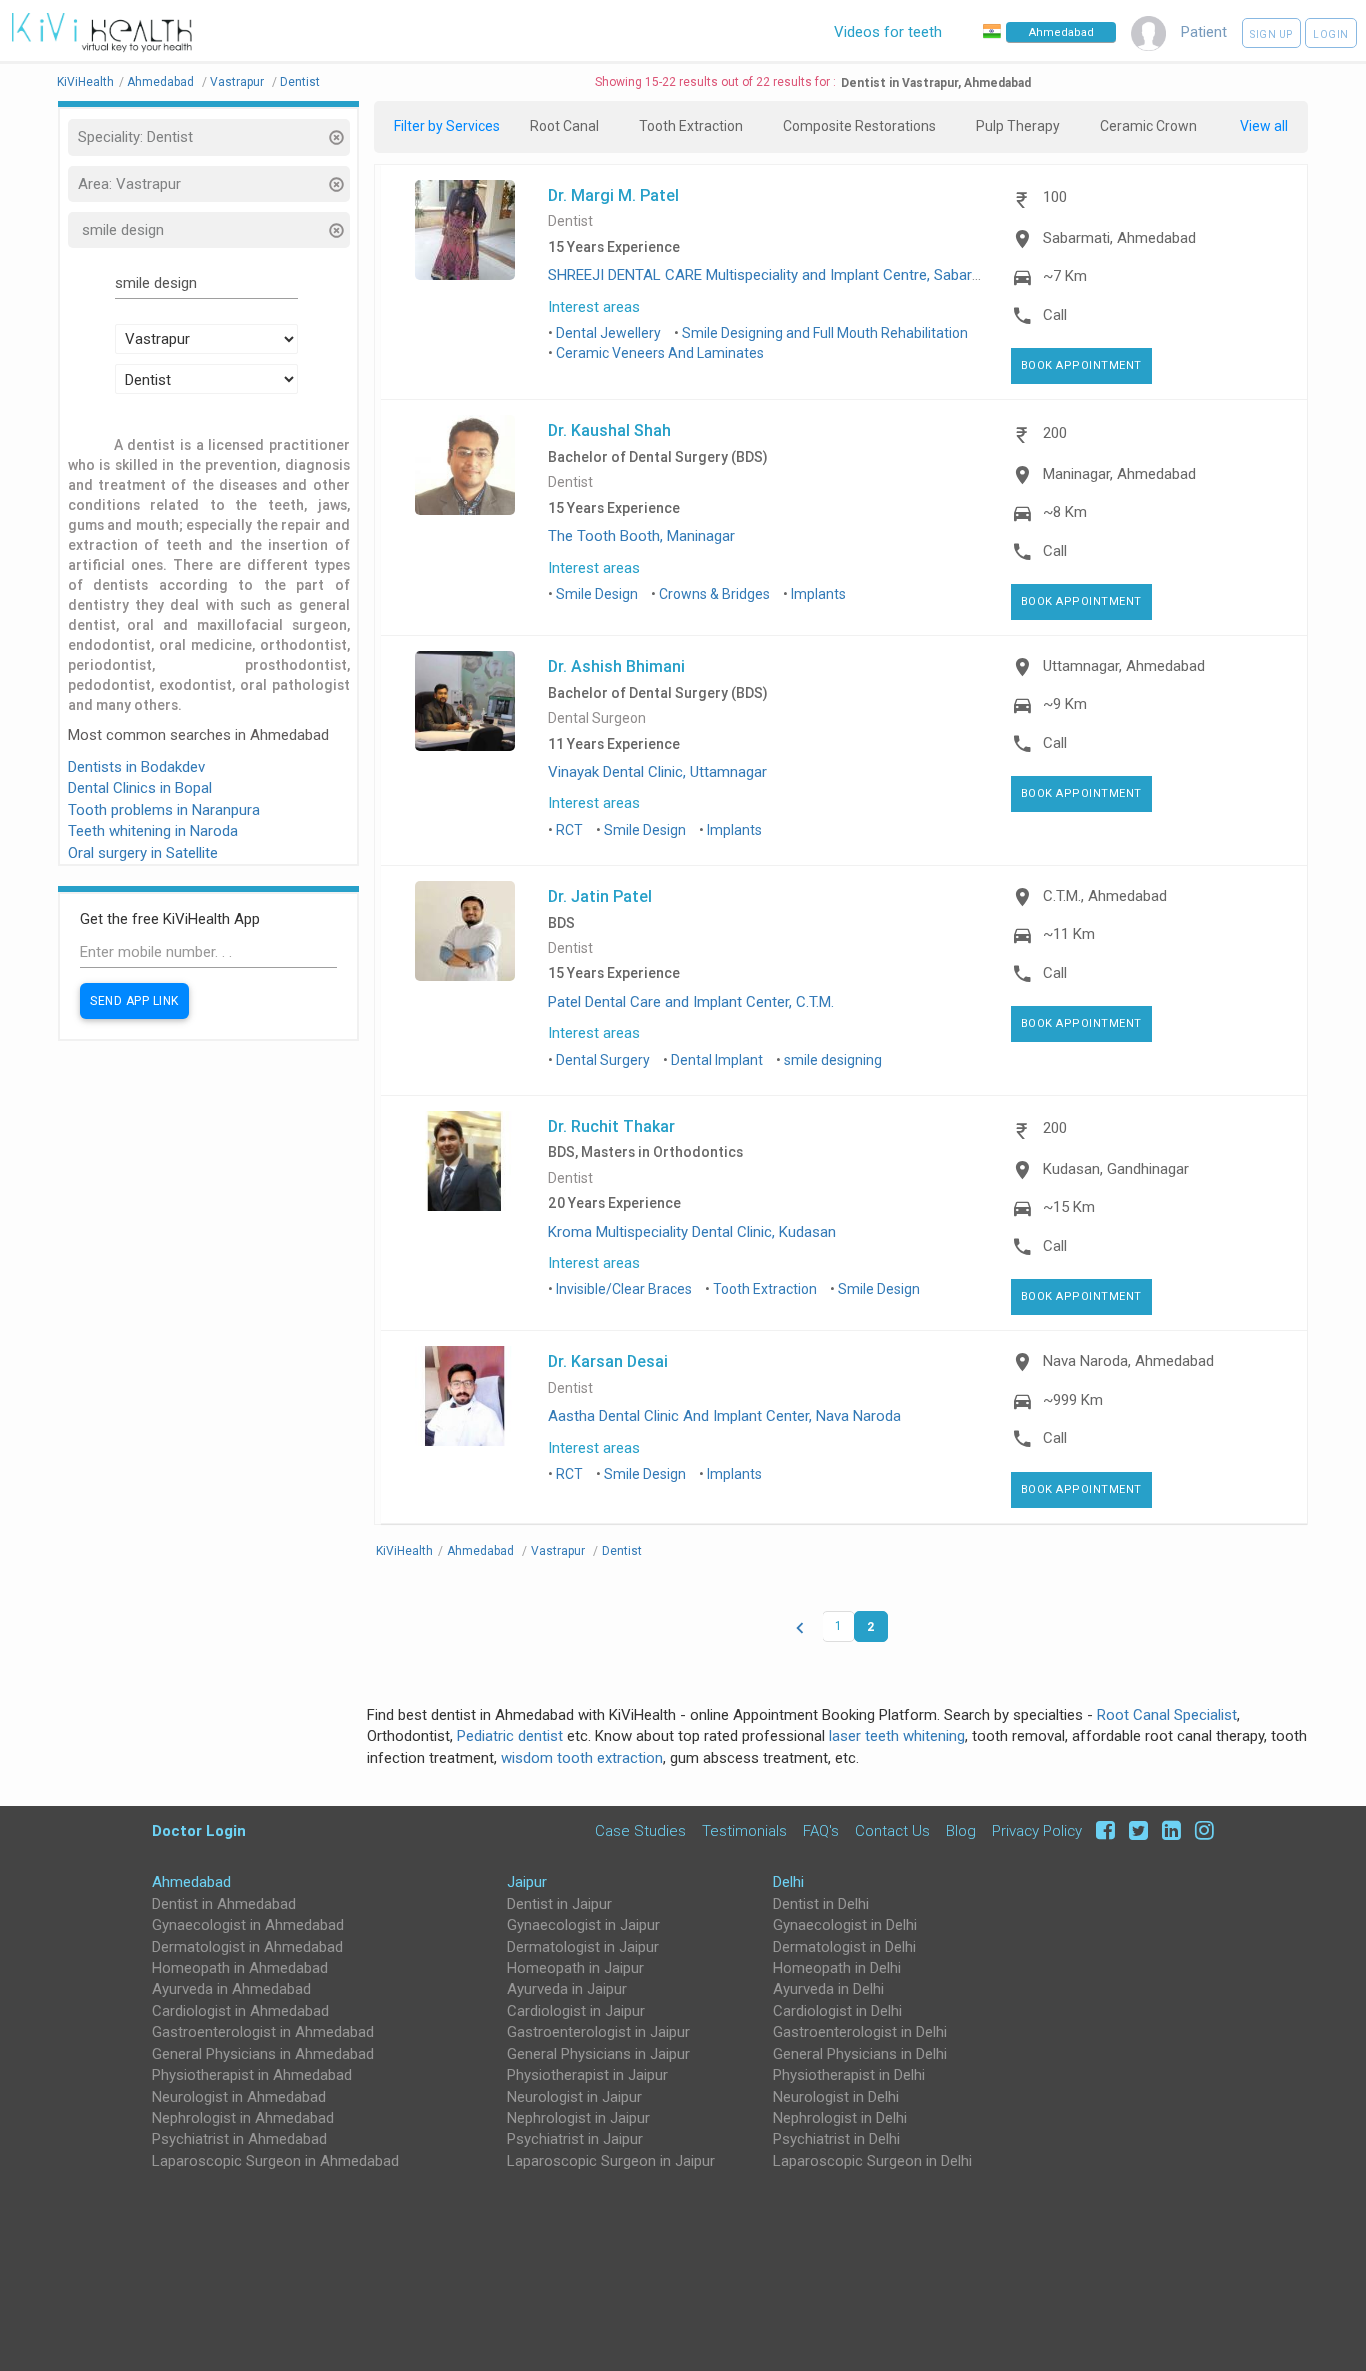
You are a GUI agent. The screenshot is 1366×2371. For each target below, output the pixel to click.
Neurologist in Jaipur (574, 2097)
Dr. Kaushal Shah (609, 430)
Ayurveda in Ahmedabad (231, 1989)
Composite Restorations (859, 126)
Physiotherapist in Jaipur (587, 2075)
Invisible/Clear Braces (624, 1289)
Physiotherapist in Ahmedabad (252, 2075)
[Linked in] (1168, 1830)
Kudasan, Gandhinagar (1116, 1169)
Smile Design (597, 594)
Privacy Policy (1037, 1830)
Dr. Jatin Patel (600, 896)
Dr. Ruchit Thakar (611, 1126)
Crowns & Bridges (714, 594)
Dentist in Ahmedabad (224, 1904)
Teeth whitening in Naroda (153, 831)
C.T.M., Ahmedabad (1105, 896)
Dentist (570, 221)
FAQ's (821, 1830)
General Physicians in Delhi (860, 2054)
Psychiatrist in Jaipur (575, 2139)
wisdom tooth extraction (582, 1758)
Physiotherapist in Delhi (849, 2075)
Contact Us (892, 1830)
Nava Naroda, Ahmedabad (1128, 1361)
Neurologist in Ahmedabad (239, 2097)
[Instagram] (1199, 1830)
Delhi (788, 1882)
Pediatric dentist (510, 1736)
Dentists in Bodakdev (136, 767)
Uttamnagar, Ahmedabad (1124, 666)
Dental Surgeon (597, 718)
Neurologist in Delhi (836, 2097)
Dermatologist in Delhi (844, 1947)
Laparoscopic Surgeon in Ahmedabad (275, 2161)
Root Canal (564, 126)
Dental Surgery (603, 1060)
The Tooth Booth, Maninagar (641, 536)
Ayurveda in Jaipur (567, 1989)
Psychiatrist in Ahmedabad (239, 2139)
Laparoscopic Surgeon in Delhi (872, 2161)
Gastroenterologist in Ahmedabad (263, 2032)
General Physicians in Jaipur (598, 2054)
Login (1331, 34)
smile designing (833, 1060)
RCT (569, 830)
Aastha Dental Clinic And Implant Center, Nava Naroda (724, 1416)
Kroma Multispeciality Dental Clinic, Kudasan (692, 1232)
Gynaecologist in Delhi (845, 1925)
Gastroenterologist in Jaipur (598, 2032)
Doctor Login (199, 1830)
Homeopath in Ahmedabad (240, 1968)
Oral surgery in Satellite (143, 853)
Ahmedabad (191, 1882)
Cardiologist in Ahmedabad (240, 2011)
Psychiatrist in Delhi (836, 2139)
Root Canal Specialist (1167, 1715)
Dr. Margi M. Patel (613, 195)
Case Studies (640, 1830)
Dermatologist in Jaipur (583, 1947)
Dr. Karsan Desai (608, 1361)
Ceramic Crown (1148, 126)
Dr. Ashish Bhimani (616, 666)
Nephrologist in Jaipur (578, 2118)
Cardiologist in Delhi (837, 2011)
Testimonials (744, 1830)
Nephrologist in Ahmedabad (243, 2118)
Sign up (1271, 34)
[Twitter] (1135, 1830)
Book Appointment (1081, 365)
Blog (961, 1830)
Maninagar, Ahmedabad (1119, 474)
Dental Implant (717, 1060)
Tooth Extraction (691, 126)
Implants (818, 594)
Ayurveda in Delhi (828, 1989)
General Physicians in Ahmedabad (263, 2054)
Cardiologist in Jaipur (576, 2011)
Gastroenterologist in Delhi (860, 2032)
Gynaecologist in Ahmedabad (248, 1925)
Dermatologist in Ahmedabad (247, 1947)
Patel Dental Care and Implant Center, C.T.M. (691, 1002)
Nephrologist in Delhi (840, 2118)
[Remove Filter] (335, 139)
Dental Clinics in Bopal (140, 788)
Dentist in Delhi (821, 1904)
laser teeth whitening (897, 1736)
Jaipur (527, 1882)
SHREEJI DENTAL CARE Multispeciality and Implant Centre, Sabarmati (774, 275)
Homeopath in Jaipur (575, 1968)
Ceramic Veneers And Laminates (660, 353)
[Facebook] (1102, 1830)
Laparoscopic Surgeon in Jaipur (611, 2161)
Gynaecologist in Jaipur (583, 1925)
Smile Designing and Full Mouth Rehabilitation (825, 333)
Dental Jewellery (608, 333)
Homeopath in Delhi (837, 1968)
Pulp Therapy (1018, 126)
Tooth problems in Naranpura (164, 810)
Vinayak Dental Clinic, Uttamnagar (657, 772)
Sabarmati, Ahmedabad (1119, 238)
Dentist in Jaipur (559, 1904)
